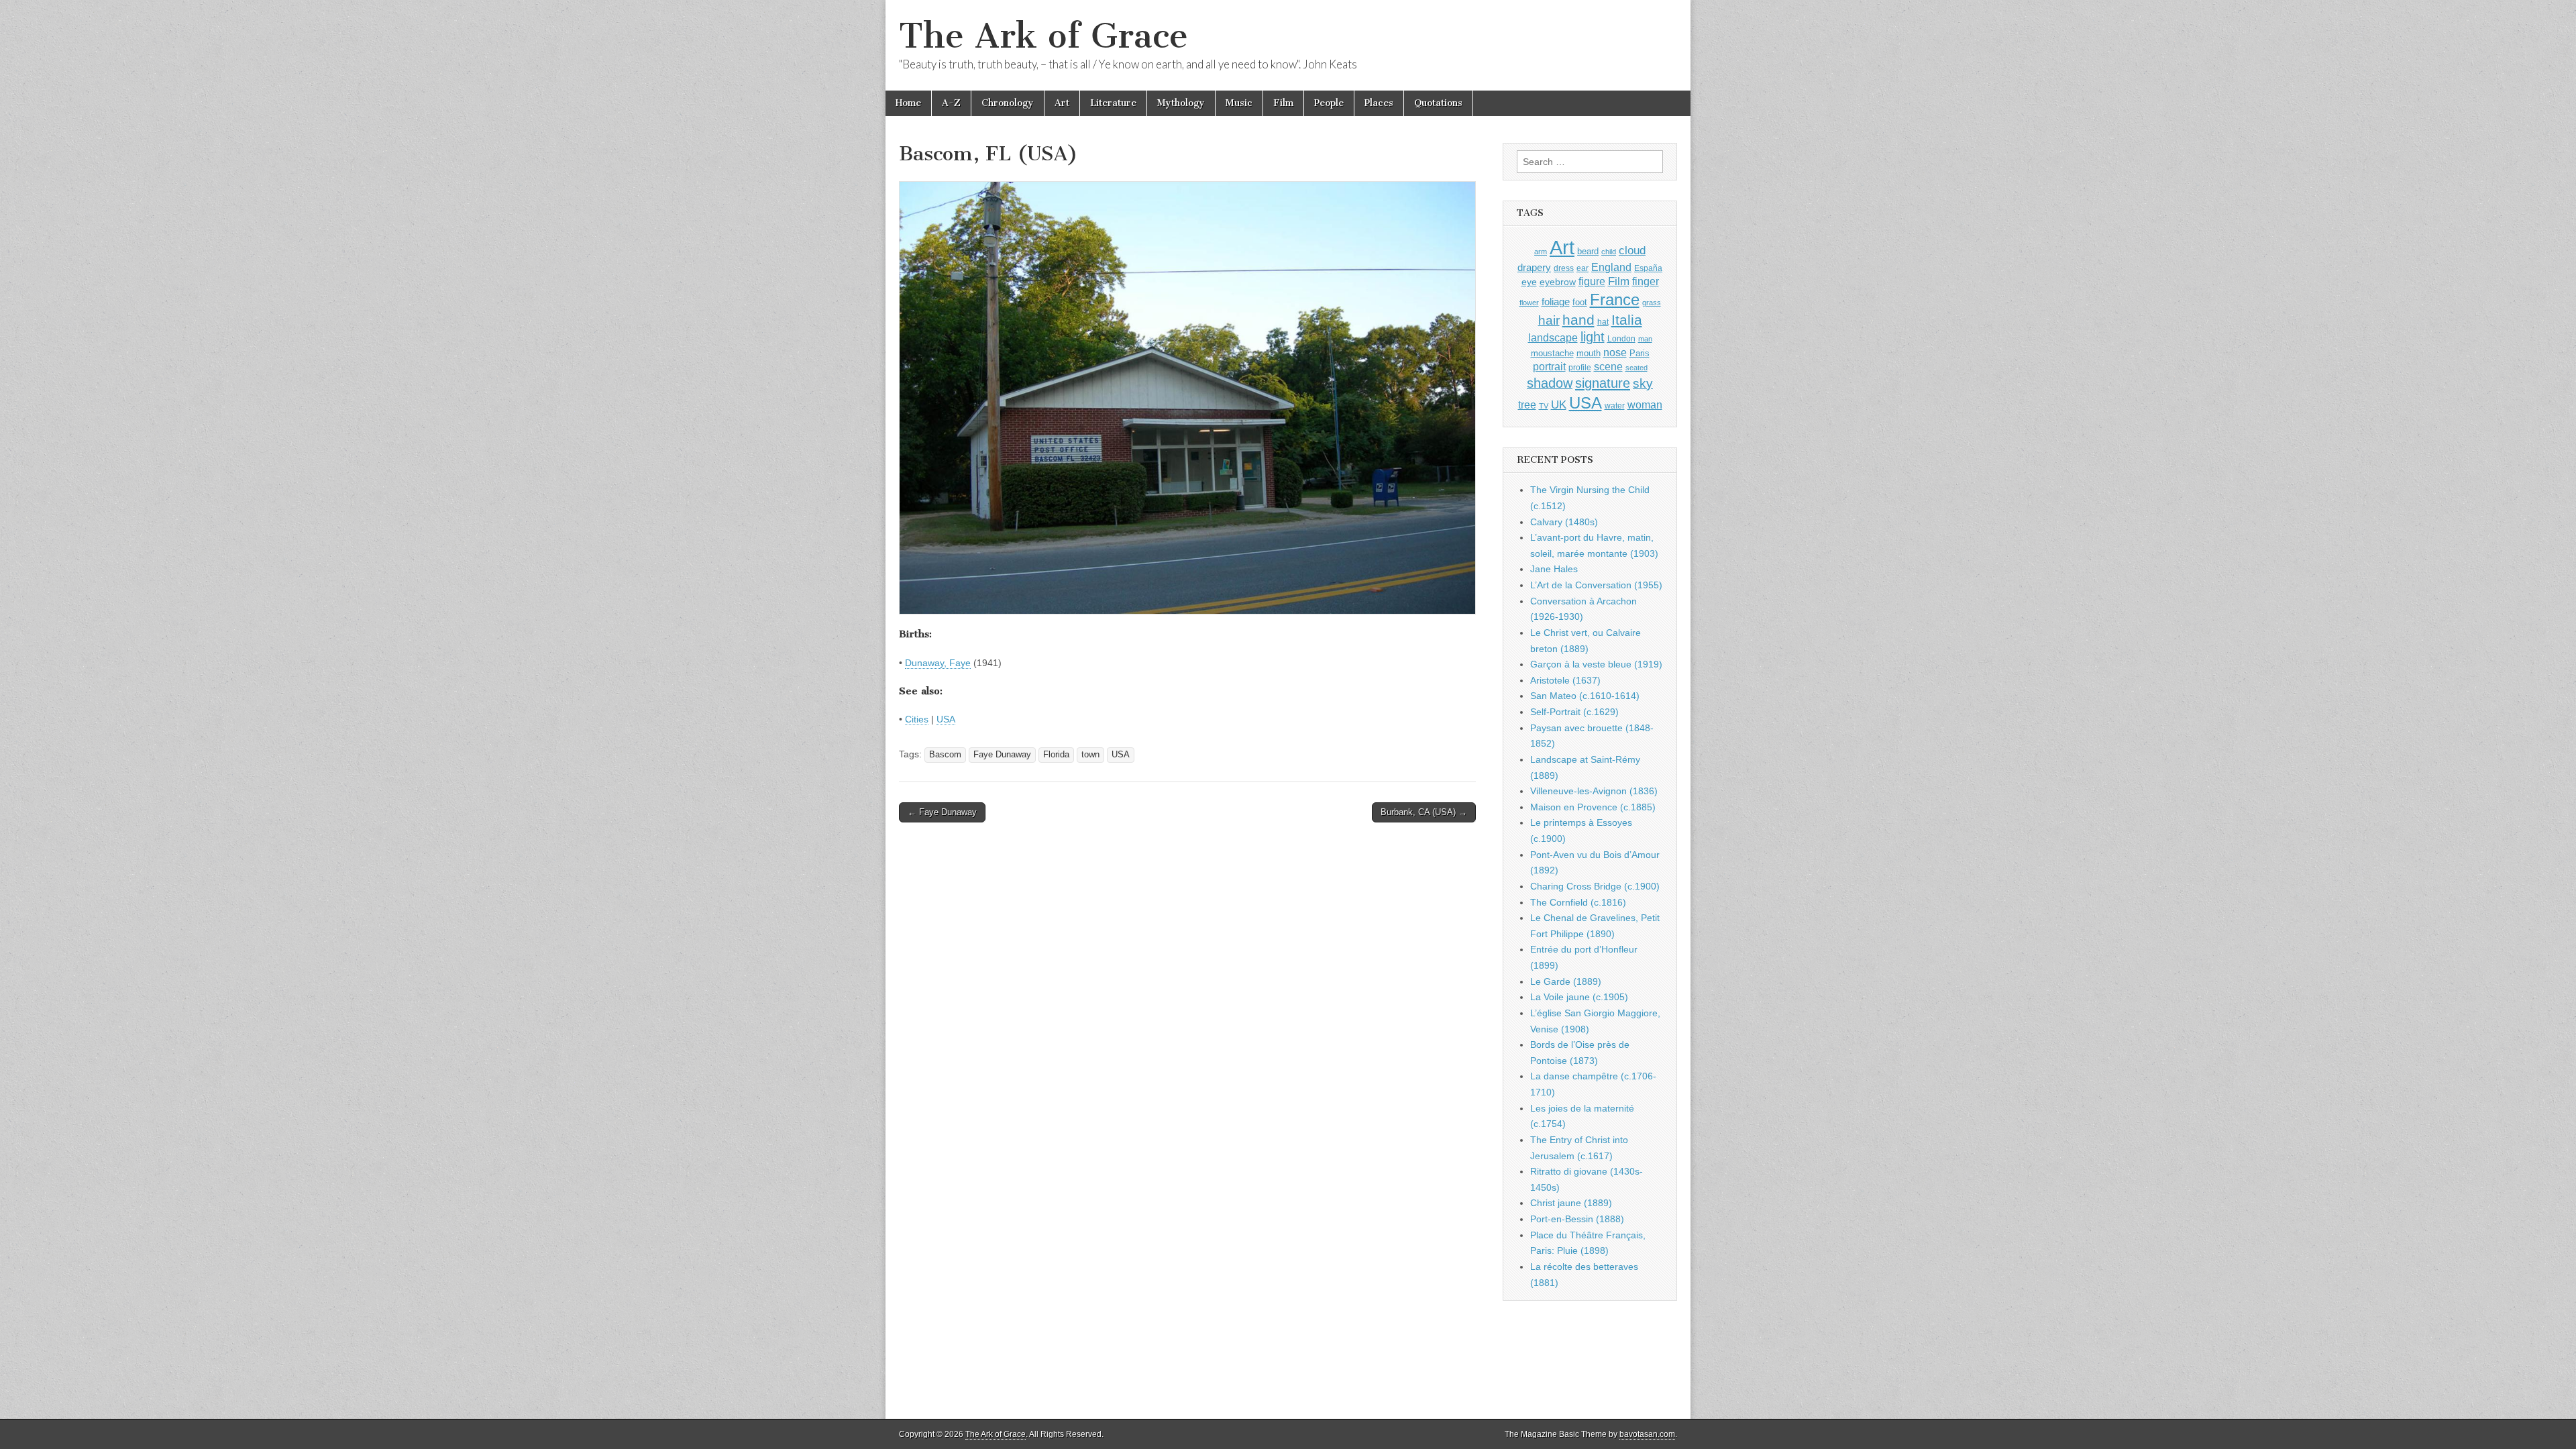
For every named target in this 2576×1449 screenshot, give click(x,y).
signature (1603, 383)
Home (908, 103)
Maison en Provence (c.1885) (1593, 807)
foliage (1556, 302)
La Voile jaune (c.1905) (1579, 997)
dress (1564, 268)
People (1329, 103)
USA (946, 719)
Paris (1640, 354)
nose (1615, 353)
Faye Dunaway (1002, 755)
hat (1603, 322)
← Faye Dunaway (942, 812)
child (1609, 252)
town (1090, 755)
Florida (1056, 755)
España (1648, 268)
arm (1541, 252)
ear (1582, 268)
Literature (1113, 103)
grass (1652, 303)
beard (1588, 251)
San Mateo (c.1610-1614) (1585, 696)
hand (1578, 320)
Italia (1627, 320)
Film (1283, 103)
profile (1580, 368)
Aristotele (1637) (1565, 680)
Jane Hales (1554, 569)
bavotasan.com (1647, 1434)
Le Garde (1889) (1566, 981)
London (1621, 338)
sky (1643, 383)
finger (1646, 281)
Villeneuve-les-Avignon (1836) (1594, 791)
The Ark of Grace (1043, 36)
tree (1527, 405)
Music (1239, 103)
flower (1529, 303)
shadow (1550, 383)
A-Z (951, 103)
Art (1062, 103)
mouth (1589, 353)
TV (1544, 406)
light (1593, 337)
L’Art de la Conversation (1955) (1596, 585)
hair (1549, 320)
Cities (917, 719)
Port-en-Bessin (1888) (1577, 1219)
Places (1379, 103)
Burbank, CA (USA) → (1424, 812)
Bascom (945, 755)
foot (1580, 302)
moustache (1552, 353)
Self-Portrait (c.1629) (1574, 712)
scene (1608, 367)
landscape (1553, 337)
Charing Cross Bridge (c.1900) (1595, 886)
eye (1529, 282)
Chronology (1008, 103)
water (1615, 406)
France (1615, 300)
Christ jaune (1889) (1571, 1203)
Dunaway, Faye (938, 663)
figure (1592, 281)
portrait (1549, 366)
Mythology (1181, 103)
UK (1559, 405)
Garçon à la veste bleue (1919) (1596, 664)
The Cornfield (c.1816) (1578, 902)
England (1611, 267)
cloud (1632, 250)
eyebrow (1558, 282)
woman (1645, 405)
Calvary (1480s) (1564, 522)
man (1645, 339)
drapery (1534, 267)
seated (1636, 368)
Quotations (1438, 103)
